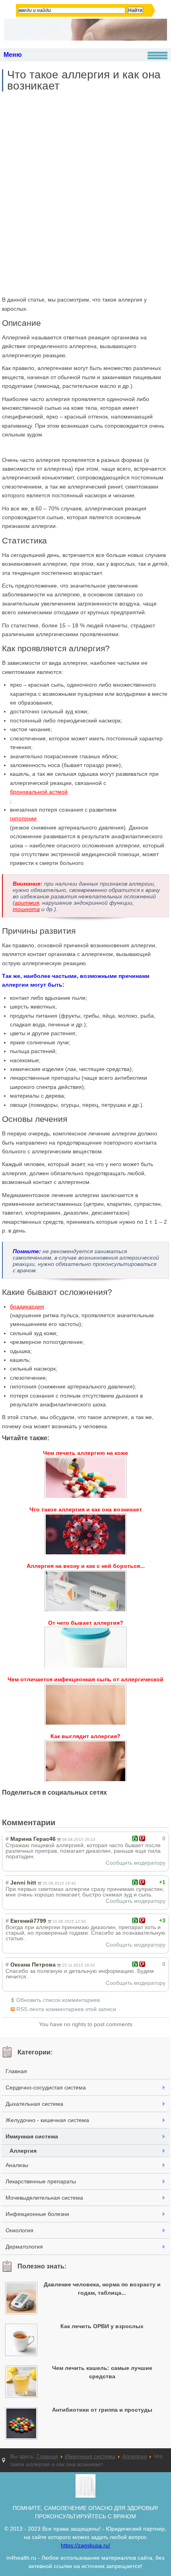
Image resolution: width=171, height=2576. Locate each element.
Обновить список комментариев (58, 2000)
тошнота (26, 909)
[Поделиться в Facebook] (8, 1806)
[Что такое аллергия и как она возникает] (85, 1534)
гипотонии (23, 818)
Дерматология (24, 2247)
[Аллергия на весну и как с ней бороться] (85, 1591)
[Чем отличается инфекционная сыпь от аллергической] (85, 1705)
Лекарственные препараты (41, 2181)
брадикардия (27, 1306)
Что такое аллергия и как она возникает (84, 80)
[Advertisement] (85, 193)
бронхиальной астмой (39, 792)
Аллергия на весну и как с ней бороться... (86, 1566)
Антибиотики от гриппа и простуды (102, 2410)
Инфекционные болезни (37, 2214)
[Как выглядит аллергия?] (85, 1761)
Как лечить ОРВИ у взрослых (102, 2326)
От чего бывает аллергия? (86, 1623)
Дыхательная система (34, 2104)
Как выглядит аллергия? (85, 1736)
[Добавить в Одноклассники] (54, 1806)
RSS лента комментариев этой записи (66, 2009)
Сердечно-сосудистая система (46, 2087)
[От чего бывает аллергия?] (85, 1648)
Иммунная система (32, 2136)
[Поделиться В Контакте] (84, 1806)
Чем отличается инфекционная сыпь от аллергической (85, 1679)
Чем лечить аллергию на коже (85, 1453)
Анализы (17, 2165)
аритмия (27, 903)
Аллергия (23, 2151)
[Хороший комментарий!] (135, 1838)
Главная (16, 2071)
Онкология (19, 2230)
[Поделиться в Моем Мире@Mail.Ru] (39, 1806)
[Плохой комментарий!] (142, 1838)
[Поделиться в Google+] (23, 1806)
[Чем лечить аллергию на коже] (85, 1478)
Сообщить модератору (136, 1863)
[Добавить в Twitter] (69, 1806)
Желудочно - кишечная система (47, 2120)
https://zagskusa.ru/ (85, 2545)
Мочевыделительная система (44, 2198)
